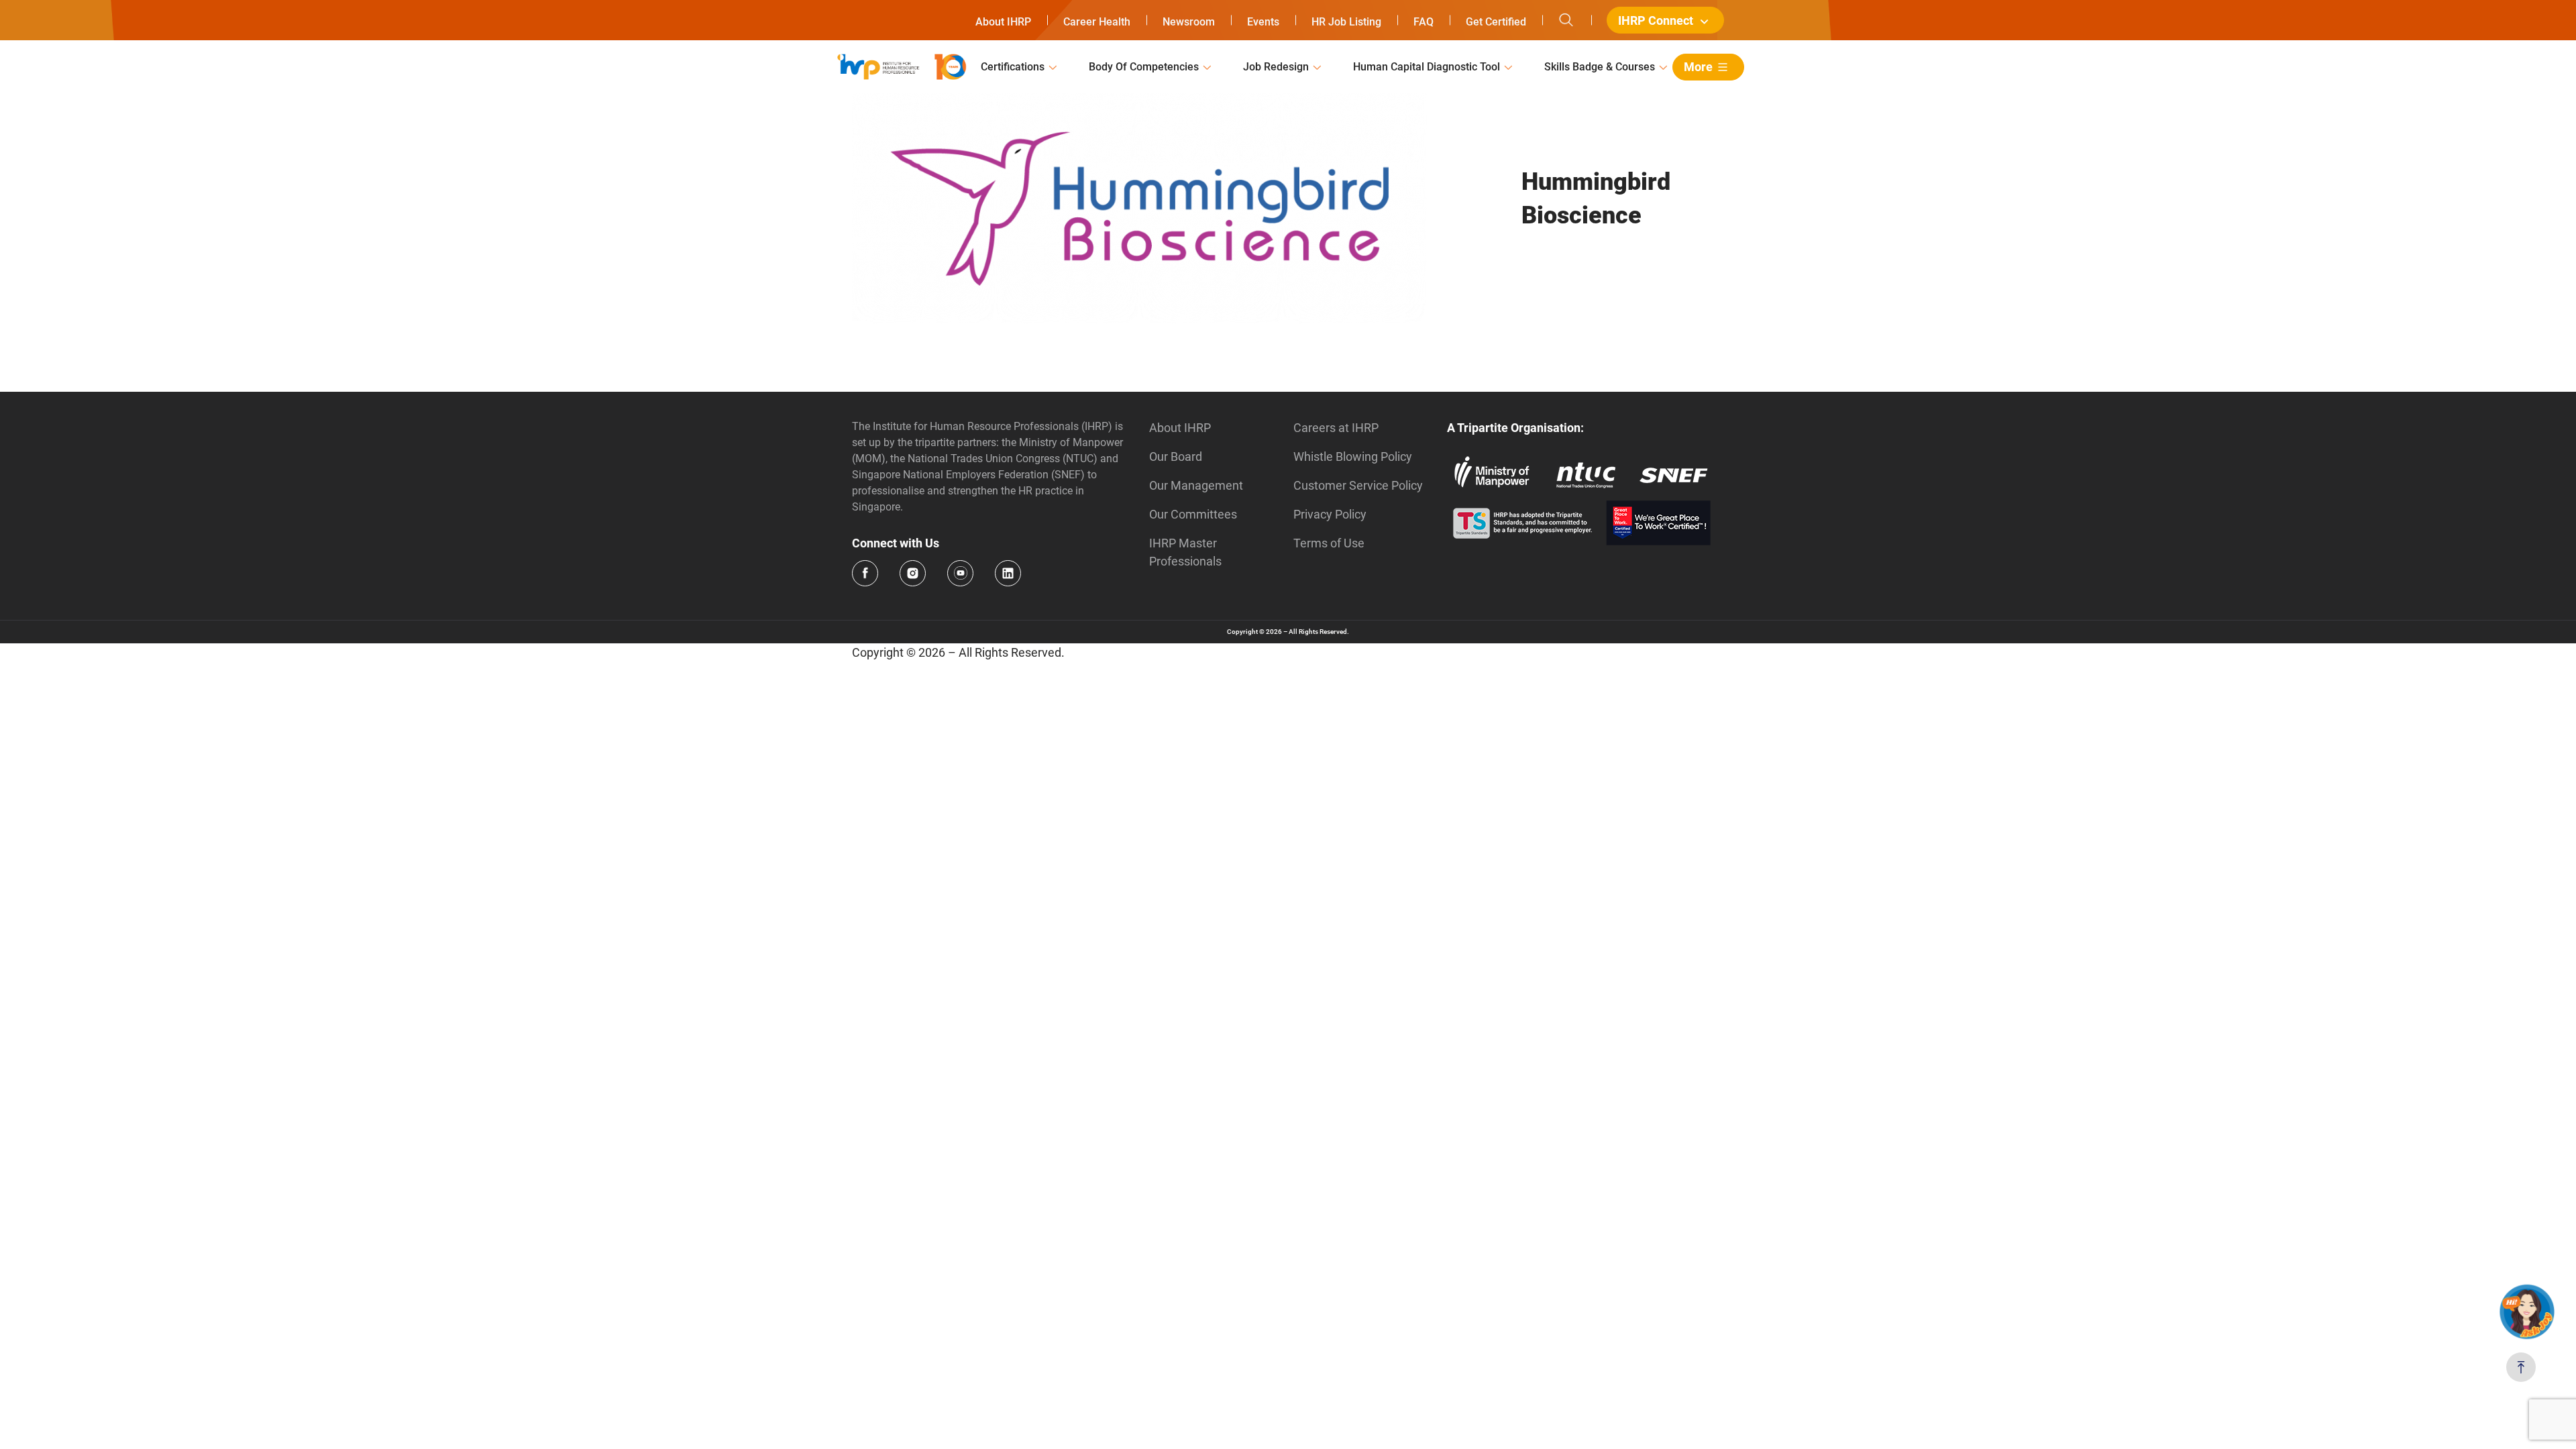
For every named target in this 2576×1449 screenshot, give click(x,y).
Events (1263, 22)
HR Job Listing (1346, 22)
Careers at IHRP (1336, 428)
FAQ (1424, 22)
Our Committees (1193, 514)
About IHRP (1003, 22)
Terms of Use (1329, 543)
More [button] (1698, 67)
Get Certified (1496, 22)
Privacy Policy (1330, 514)
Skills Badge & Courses (1600, 67)
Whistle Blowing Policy (1353, 457)
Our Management (1196, 485)
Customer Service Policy (1358, 485)
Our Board (1176, 457)
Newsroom (1189, 22)
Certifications (1013, 67)
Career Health (1097, 22)
